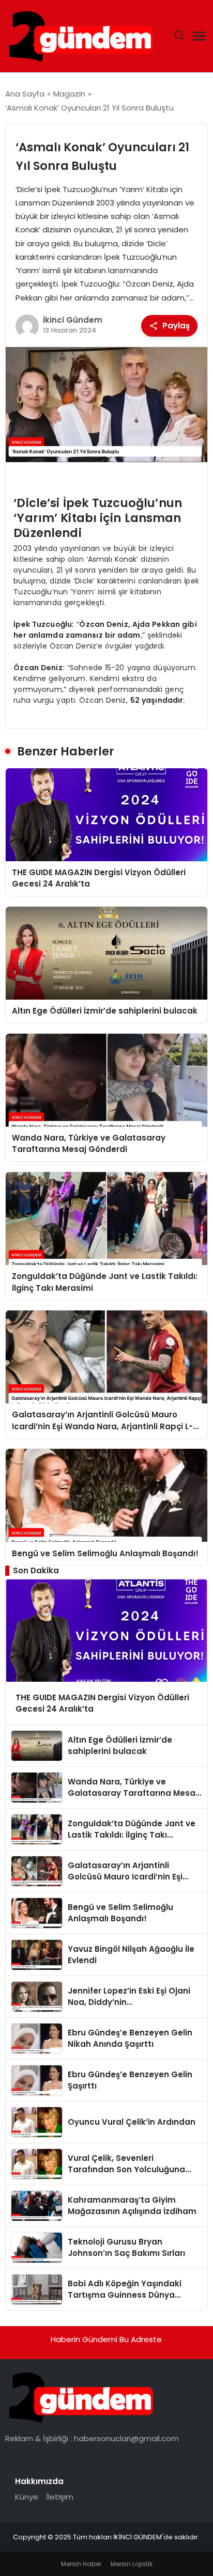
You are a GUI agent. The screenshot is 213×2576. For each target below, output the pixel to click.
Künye (27, 2497)
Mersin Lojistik (132, 2564)
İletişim (60, 2497)
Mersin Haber (81, 2564)
